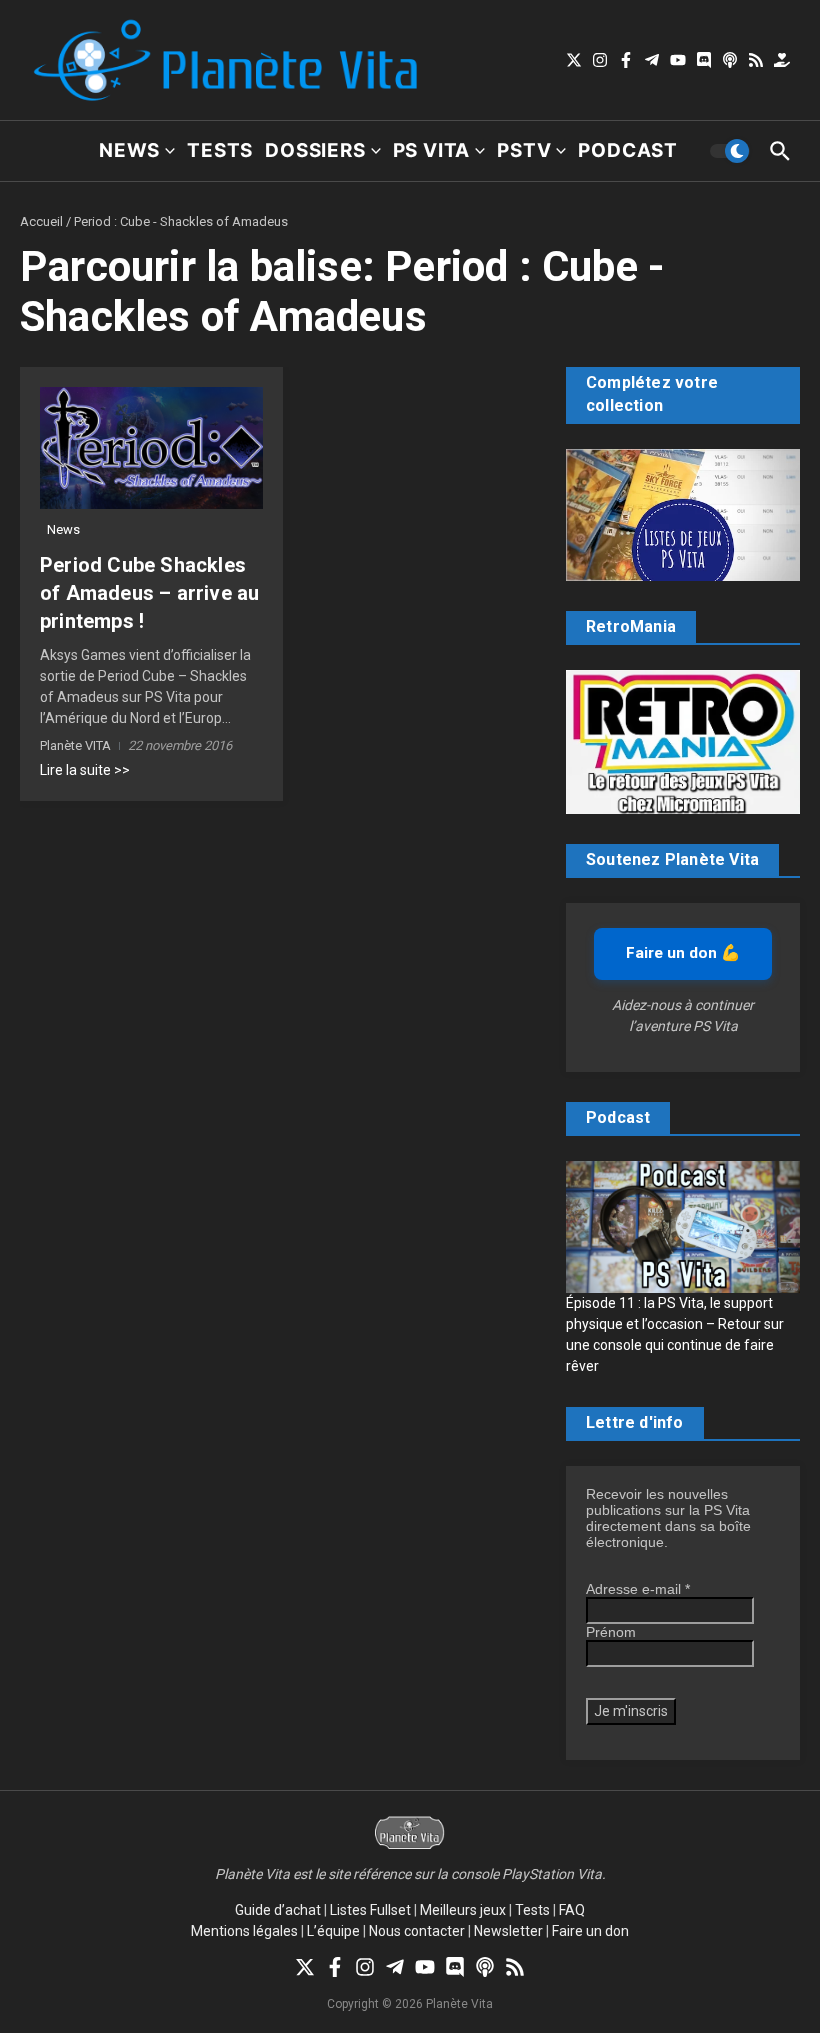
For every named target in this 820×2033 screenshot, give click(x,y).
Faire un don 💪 (683, 953)
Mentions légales (244, 1931)
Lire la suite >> (85, 770)
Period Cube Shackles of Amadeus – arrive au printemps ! (149, 593)
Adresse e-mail (638, 1589)
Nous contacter (417, 1931)
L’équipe (333, 1931)
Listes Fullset (370, 1910)
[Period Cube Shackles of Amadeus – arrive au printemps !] (151, 448)
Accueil (41, 221)
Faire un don (590, 1931)
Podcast (628, 150)
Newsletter (508, 1931)
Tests (220, 150)
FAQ (572, 1910)
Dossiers (315, 150)
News (129, 150)
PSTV (524, 150)
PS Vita (432, 150)
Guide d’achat (278, 1910)
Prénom (611, 1632)
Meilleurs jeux (463, 1910)
